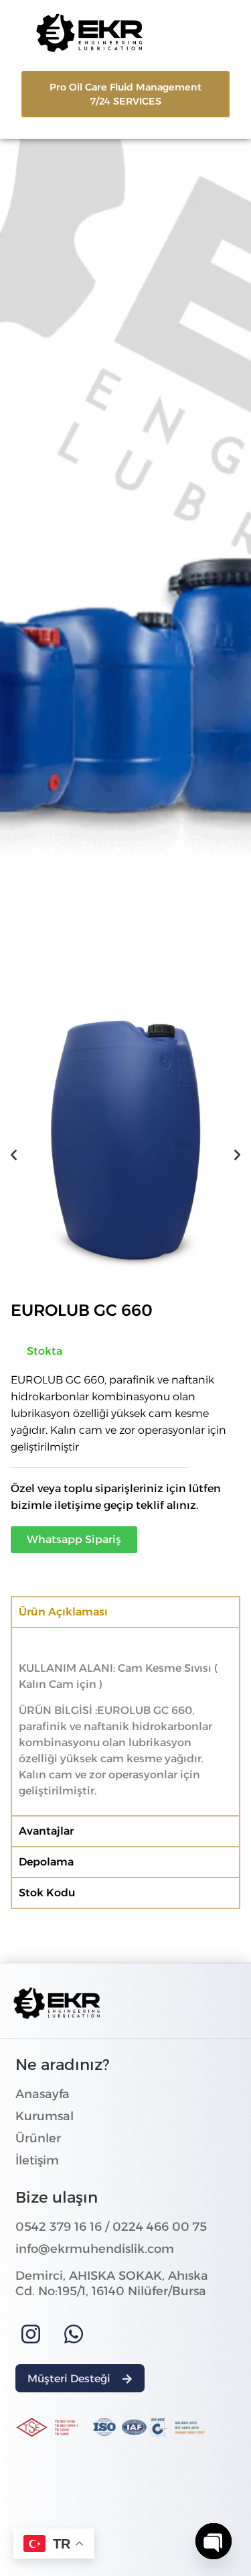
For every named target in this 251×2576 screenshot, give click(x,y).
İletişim (37, 2160)
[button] (14, 1155)
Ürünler (38, 2138)
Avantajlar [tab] (46, 1831)
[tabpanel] (125, 1721)
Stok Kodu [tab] (47, 1893)
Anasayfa (43, 2094)
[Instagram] (31, 2334)
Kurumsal (45, 2116)
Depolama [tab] (46, 1862)
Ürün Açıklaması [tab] (63, 1612)
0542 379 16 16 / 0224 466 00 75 (111, 2227)
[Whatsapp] (74, 2334)
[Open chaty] (214, 2541)
